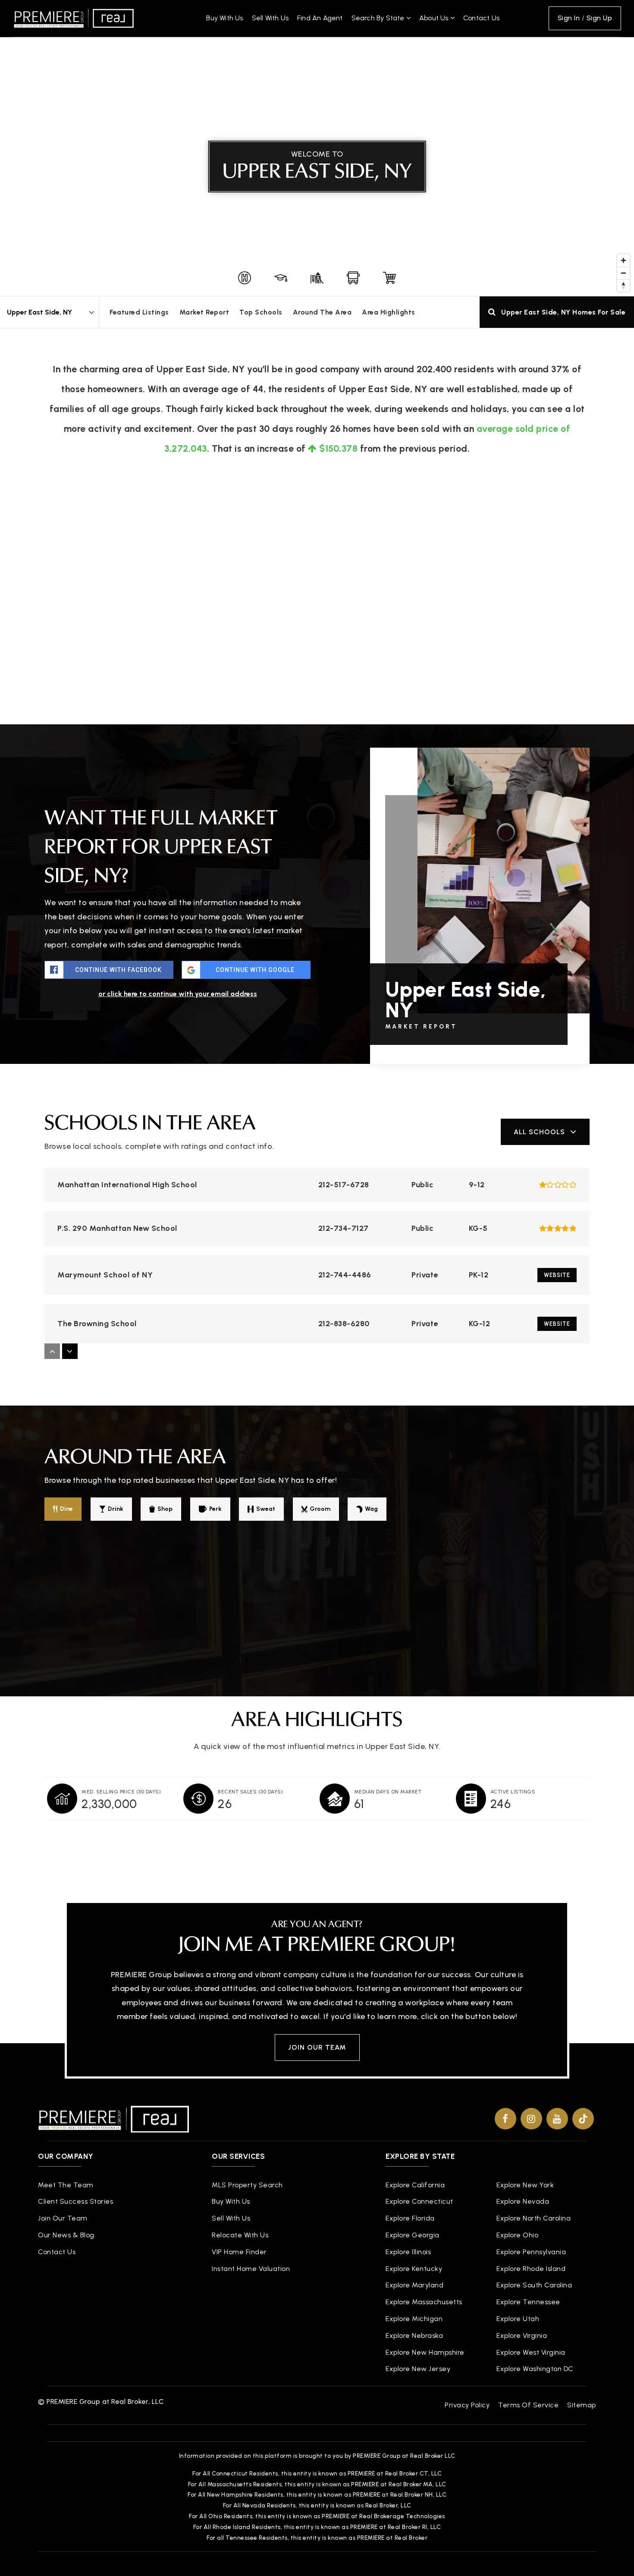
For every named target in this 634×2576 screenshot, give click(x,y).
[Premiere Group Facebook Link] (505, 2119)
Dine (66, 1509)
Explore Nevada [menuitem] (523, 2201)
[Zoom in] (623, 260)
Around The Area (322, 312)
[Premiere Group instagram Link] (531, 2119)
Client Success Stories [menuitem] (75, 2201)
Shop (165, 1509)
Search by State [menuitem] (379, 18)
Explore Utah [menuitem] (518, 2319)
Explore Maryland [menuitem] (414, 2285)
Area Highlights (389, 312)
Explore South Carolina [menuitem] (534, 2285)
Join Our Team (317, 2047)
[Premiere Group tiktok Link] (583, 2119)
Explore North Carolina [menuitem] (534, 2218)
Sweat (266, 1509)
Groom (320, 1509)
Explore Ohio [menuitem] (517, 2235)
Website (557, 1275)
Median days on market (388, 1792)
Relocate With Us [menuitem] (240, 2235)
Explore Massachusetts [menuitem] (424, 2302)
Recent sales (250, 1792)
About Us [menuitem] (435, 18)
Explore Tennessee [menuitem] (528, 2302)
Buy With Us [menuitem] (224, 18)
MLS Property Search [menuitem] (247, 2185)
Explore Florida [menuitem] (410, 2218)
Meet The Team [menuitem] (66, 2185)
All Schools (539, 1132)
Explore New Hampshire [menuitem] (425, 2352)
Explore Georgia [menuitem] (413, 2235)
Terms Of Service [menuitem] (528, 2405)
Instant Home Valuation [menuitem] (251, 2269)
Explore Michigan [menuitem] (414, 2319)
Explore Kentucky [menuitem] (414, 2269)
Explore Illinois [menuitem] (408, 2252)
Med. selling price (121, 1792)
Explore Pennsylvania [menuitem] (531, 2252)
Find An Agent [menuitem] (320, 18)
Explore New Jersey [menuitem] (418, 2369)
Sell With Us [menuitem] (270, 18)
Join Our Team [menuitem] (63, 2218)
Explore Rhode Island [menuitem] (531, 2269)
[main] (317, 935)
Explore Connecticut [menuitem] (419, 2201)
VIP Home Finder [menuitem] (239, 2252)
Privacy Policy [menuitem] (467, 2405)
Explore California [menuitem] (415, 2185)
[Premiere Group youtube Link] (557, 2119)
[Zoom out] (623, 273)
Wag (371, 1509)
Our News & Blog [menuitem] (66, 2235)
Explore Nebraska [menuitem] (414, 2335)
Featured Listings (139, 312)
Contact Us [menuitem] (481, 18)
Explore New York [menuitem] (525, 2185)
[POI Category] (245, 278)
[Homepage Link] (74, 18)
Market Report (204, 312)
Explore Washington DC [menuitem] (535, 2369)
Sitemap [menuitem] (582, 2405)
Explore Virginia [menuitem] (522, 2335)
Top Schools (261, 312)
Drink (116, 1509)
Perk (215, 1509)
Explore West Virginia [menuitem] (531, 2352)
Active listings (513, 1792)
